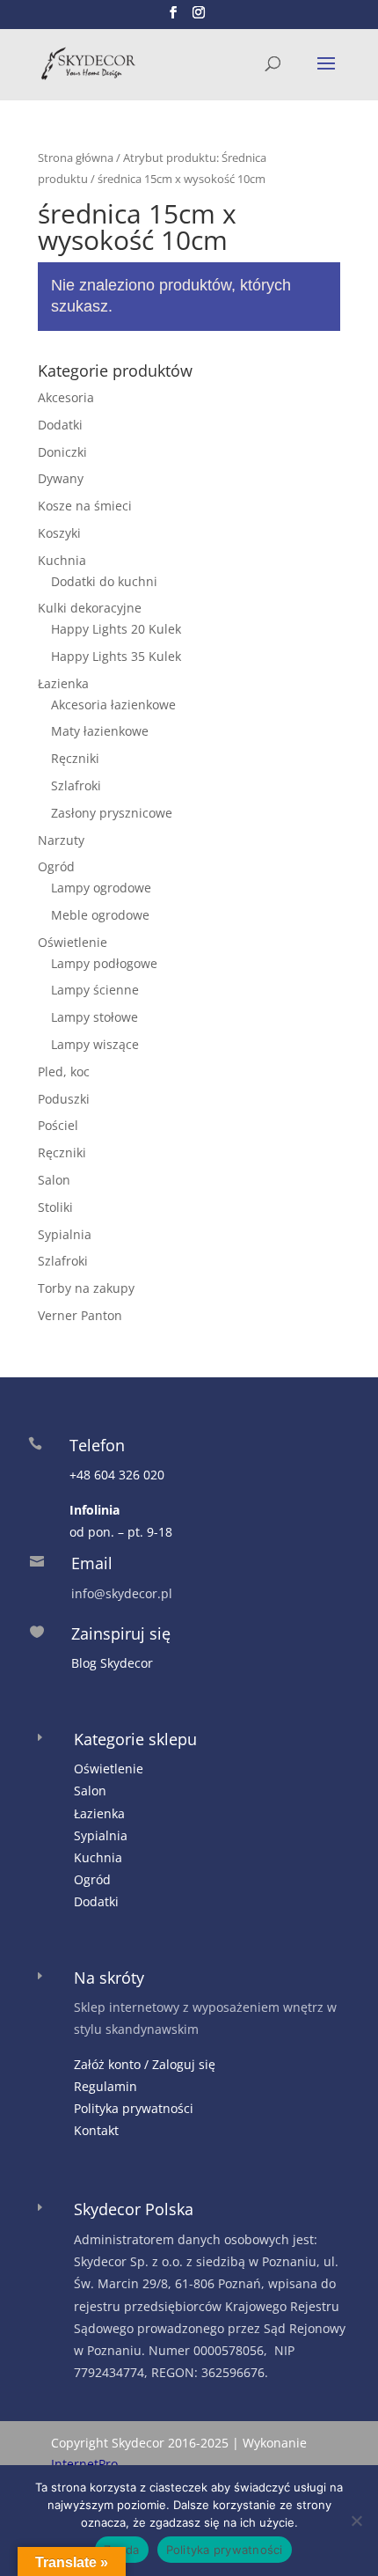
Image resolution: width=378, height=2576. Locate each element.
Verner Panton (80, 1315)
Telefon (97, 1445)
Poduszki (64, 1099)
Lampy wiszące (95, 1044)
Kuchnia (62, 560)
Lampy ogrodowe (101, 888)
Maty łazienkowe (100, 731)
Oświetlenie (73, 942)
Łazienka (63, 683)
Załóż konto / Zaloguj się (145, 2064)
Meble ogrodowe (100, 915)
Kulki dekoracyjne (90, 608)
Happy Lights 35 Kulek (116, 656)
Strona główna (76, 158)
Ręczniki (75, 758)
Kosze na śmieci (85, 506)
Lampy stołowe (94, 1017)
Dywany (61, 478)
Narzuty (61, 840)
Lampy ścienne (95, 990)
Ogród (56, 866)
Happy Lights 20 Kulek (116, 629)
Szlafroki (76, 785)
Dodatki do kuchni (104, 581)
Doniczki (62, 452)
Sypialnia (65, 1234)
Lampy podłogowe (104, 963)
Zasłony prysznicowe (112, 813)
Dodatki (60, 425)
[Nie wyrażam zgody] (356, 2521)
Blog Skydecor (112, 1663)
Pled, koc (64, 1071)
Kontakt (96, 2130)
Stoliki (55, 1207)
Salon (54, 1180)
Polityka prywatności (134, 2108)
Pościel (58, 1125)
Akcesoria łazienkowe (113, 705)
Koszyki (59, 533)
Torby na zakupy (86, 1288)
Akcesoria (66, 397)
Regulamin (105, 2086)
